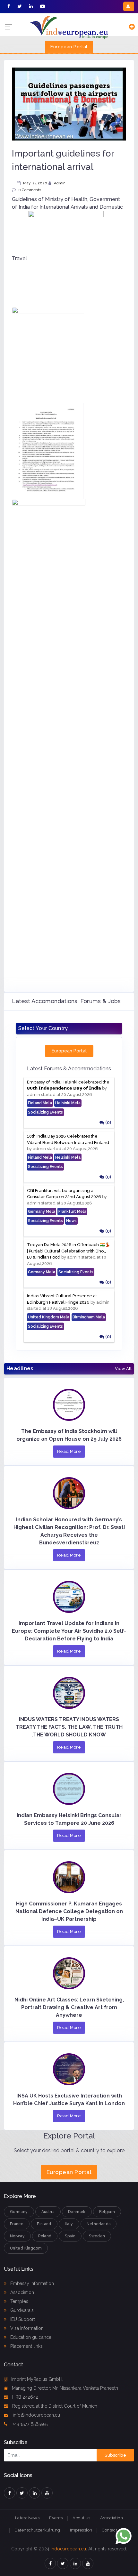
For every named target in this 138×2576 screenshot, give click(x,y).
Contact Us (113, 2530)
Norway (17, 2236)
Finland (44, 2224)
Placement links (26, 2346)
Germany (19, 2212)
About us (82, 2518)
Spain (70, 2236)
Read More (69, 1451)
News (71, 1221)
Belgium (107, 2212)
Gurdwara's (21, 2310)
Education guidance (30, 2337)
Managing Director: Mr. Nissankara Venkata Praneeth (65, 2388)
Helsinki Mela (68, 1103)
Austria (48, 2212)
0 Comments (30, 190)
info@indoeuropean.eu (36, 2415)
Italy (69, 2224)
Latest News (27, 2518)
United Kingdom (26, 2248)
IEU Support (22, 2319)
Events (56, 2518)
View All (123, 1369)
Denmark (77, 2212)
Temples (19, 2301)
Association (22, 2292)
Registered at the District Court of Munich (55, 2406)
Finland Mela (40, 1103)
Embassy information (31, 2283)
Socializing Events (45, 1112)
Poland (45, 2236)
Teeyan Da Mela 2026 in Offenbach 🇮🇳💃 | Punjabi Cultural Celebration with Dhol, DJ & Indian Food (69, 1251)
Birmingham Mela (89, 1317)
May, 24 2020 (35, 183)
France (17, 2224)
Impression (81, 2530)
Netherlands (99, 2224)
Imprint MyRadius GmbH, (37, 2379)
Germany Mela (42, 1212)
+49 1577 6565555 (29, 2424)
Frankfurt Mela (72, 1212)
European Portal (69, 47)
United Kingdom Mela (49, 1317)
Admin (60, 183)
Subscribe (115, 2455)
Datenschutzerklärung (37, 2530)
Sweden (97, 2236)
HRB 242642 (25, 2397)
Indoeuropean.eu (68, 2549)
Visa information (26, 2328)
